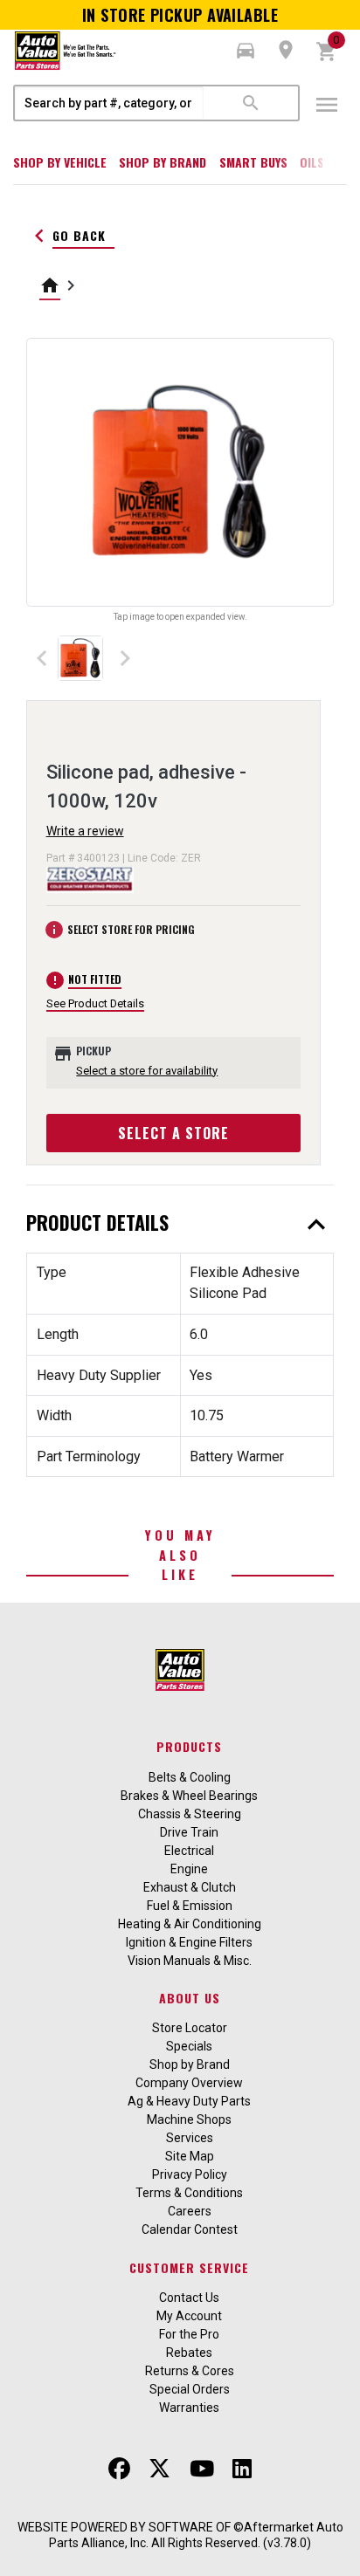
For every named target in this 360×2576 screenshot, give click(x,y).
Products (189, 1746)
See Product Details (95, 1003)
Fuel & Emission (190, 1906)
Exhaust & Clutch (190, 1887)
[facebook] (119, 2469)
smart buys (253, 162)
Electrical (189, 1851)
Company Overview (189, 2083)
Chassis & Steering (190, 1814)
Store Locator (190, 2028)
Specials (189, 2046)
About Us (190, 1998)
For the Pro (189, 2334)
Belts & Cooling (190, 1777)
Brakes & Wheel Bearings (189, 1796)
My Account (189, 2316)
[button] (246, 51)
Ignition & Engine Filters (189, 1942)
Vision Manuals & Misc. (190, 1961)
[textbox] (109, 103)
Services (190, 2138)
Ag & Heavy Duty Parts (189, 2101)
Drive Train (189, 1832)
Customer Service (189, 2267)
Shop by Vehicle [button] (60, 162)
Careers (190, 2211)
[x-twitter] (159, 2469)
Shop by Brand (163, 162)
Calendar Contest (190, 2229)
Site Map (190, 2156)
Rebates (189, 2353)
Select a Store (173, 1133)
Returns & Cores (190, 2371)
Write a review (85, 831)
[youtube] (202, 2469)
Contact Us (189, 2298)
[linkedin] (242, 2469)
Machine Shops (189, 2119)
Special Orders (190, 2389)
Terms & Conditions (189, 2193)
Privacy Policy (190, 2174)
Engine (189, 1869)
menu (327, 105)
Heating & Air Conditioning (190, 1924)
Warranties (189, 2408)
